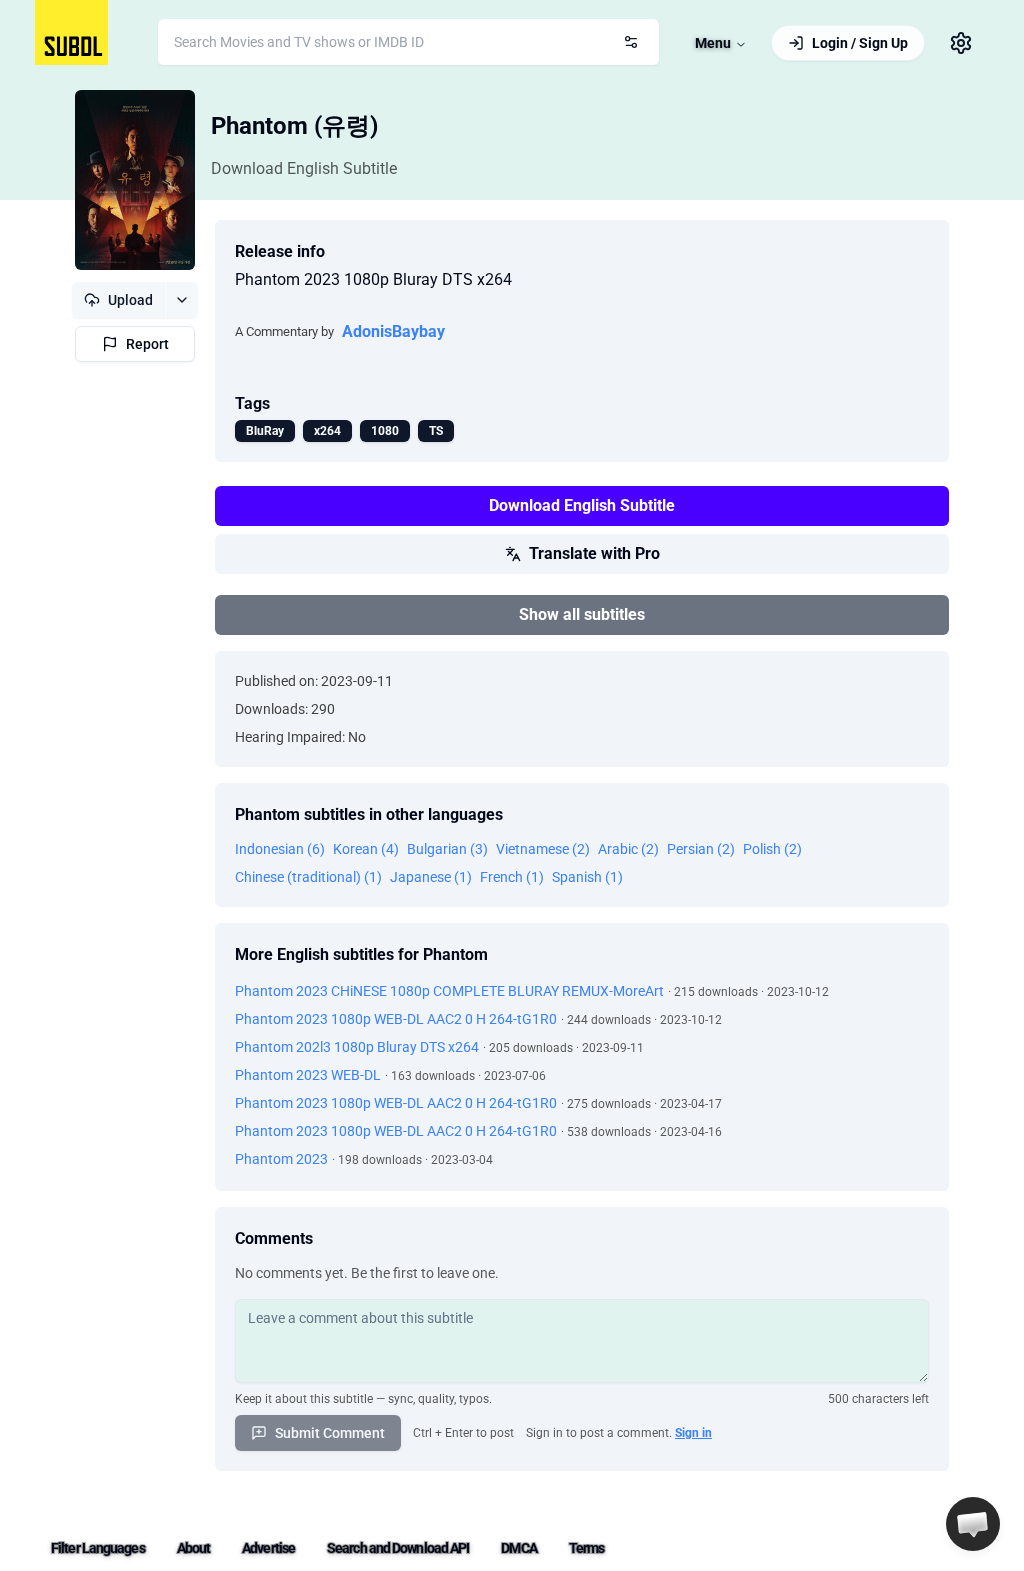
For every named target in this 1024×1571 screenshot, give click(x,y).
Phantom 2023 (281, 1159)
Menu (713, 43)
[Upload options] (181, 300)
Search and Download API (398, 1548)
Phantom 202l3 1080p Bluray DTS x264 (357, 1047)
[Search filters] (631, 42)
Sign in (693, 1433)
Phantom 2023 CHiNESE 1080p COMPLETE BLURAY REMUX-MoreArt (449, 991)
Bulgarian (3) (447, 849)
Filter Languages (98, 1548)
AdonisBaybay (393, 331)
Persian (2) (701, 849)
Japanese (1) (431, 877)
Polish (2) (772, 849)
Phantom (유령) (294, 126)
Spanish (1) (587, 877)
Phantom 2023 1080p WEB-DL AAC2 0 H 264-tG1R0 (396, 1019)
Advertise (268, 1548)
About (194, 1548)
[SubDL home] (71, 32)
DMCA (518, 1548)
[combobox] (408, 42)
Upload (130, 300)
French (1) (512, 877)
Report (147, 344)
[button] (973, 1524)
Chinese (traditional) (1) (308, 877)
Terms (587, 1548)
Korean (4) (366, 849)
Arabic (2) (628, 849)
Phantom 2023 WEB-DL (308, 1075)
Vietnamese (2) (543, 849)
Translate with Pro (594, 553)
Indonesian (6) (280, 849)
